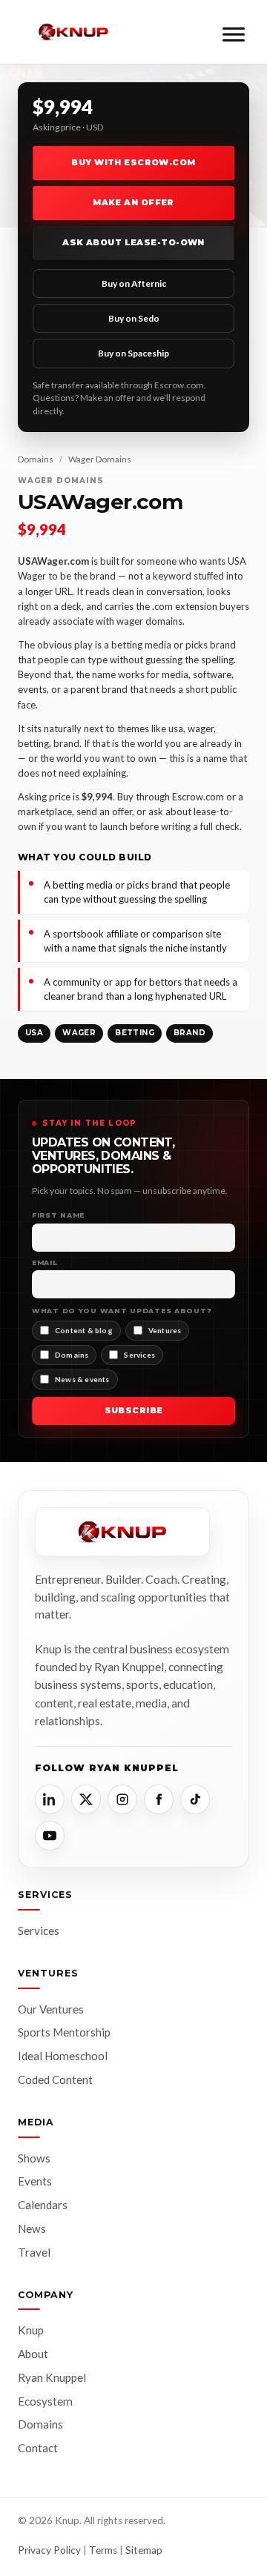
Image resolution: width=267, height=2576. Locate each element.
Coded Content (55, 2079)
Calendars (43, 2205)
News (32, 2228)
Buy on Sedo (134, 318)
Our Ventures (51, 2009)
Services (39, 1931)
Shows (34, 2158)
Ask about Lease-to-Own (133, 242)
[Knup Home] (73, 32)
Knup (31, 2330)
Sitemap (144, 2550)
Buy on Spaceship (133, 353)
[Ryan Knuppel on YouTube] (50, 1836)
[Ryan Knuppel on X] (86, 1799)
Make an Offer (133, 202)
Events (35, 2181)
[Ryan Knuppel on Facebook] (159, 1799)
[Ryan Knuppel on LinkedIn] (50, 1799)
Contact (38, 2448)
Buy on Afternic (134, 283)
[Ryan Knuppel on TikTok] (195, 1799)
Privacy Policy (49, 2550)
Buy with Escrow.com (133, 162)
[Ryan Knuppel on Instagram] (122, 1799)
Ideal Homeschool (63, 2056)
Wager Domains (100, 459)
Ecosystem (45, 2401)
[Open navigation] (234, 32)
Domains (36, 459)
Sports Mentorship (64, 2032)
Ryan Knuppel (52, 2377)
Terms (103, 2550)
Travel (34, 2252)
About (33, 2354)
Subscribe (134, 1410)
